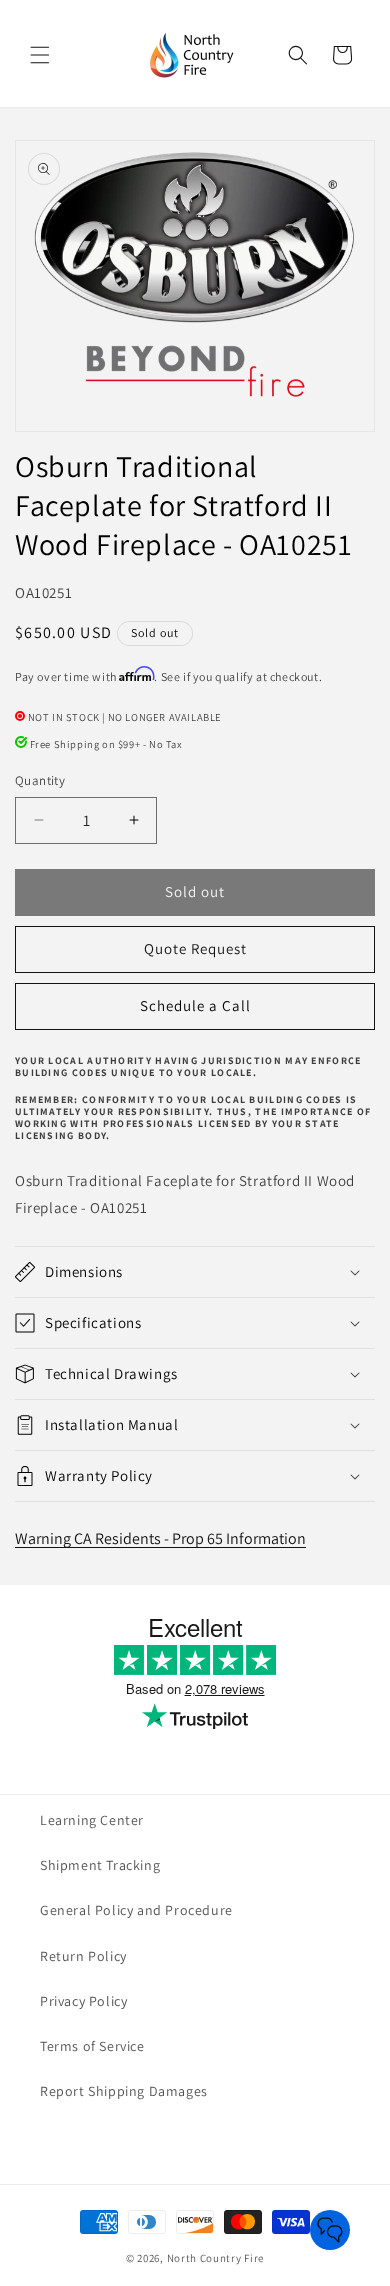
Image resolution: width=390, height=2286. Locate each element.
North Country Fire (216, 2258)
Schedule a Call (195, 1005)
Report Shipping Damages (124, 2091)
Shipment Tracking (100, 1865)
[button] (40, 55)
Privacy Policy (83, 2001)
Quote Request (195, 948)
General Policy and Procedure (136, 1910)
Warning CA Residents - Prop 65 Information (160, 1538)
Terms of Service (92, 2046)
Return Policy (83, 1956)
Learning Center (92, 1820)
